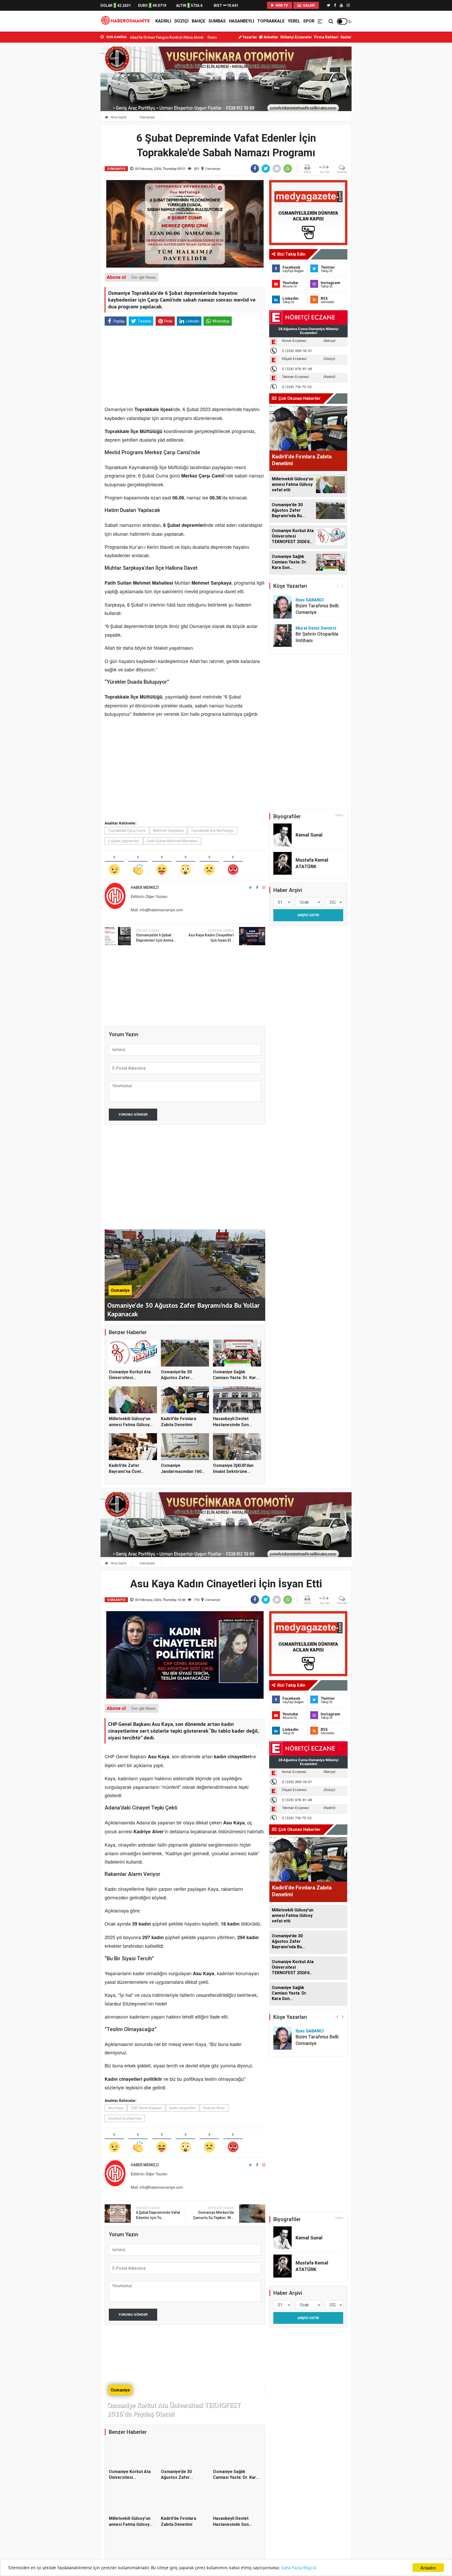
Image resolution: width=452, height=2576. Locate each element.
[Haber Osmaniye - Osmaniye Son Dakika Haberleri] (127, 21)
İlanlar (346, 37)
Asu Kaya (116, 2108)
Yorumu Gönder (133, 1114)
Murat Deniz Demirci (316, 628)
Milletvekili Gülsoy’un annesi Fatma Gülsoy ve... (130, 1425)
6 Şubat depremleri (124, 841)
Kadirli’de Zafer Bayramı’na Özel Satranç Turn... (125, 1471)
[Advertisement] (77, 115)
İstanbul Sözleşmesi (125, 2118)
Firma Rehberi (326, 37)
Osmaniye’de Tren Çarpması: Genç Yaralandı (148, 37)
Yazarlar (249, 37)
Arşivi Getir (308, 915)
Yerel (294, 21)
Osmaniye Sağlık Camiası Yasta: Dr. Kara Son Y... (236, 1378)
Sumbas (217, 21)
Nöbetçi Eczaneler (296, 37)
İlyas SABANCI (310, 600)
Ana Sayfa (118, 117)
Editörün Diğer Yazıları (149, 896)
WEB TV (281, 5)
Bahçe (199, 21)
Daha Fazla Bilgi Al (299, 2568)
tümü (339, 815)
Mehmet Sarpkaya (168, 831)
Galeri (308, 5)
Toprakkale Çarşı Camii (127, 831)
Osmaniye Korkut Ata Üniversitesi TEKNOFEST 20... (130, 1378)
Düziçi (182, 21)
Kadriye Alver (214, 2108)
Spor (309, 21)
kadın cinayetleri (183, 2108)
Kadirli (163, 21)
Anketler (271, 37)
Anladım (428, 2568)
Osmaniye (147, 117)
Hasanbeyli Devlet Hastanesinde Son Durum (231, 1425)
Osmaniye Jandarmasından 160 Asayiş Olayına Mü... (181, 1471)
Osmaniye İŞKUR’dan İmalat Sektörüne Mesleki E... (233, 1471)
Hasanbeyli (242, 21)
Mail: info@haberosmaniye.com (157, 910)
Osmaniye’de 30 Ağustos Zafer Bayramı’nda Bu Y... (179, 1378)
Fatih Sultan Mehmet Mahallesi (172, 841)
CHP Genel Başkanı (146, 2108)
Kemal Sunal (309, 835)
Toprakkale (271, 21)
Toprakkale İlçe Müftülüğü (212, 831)
